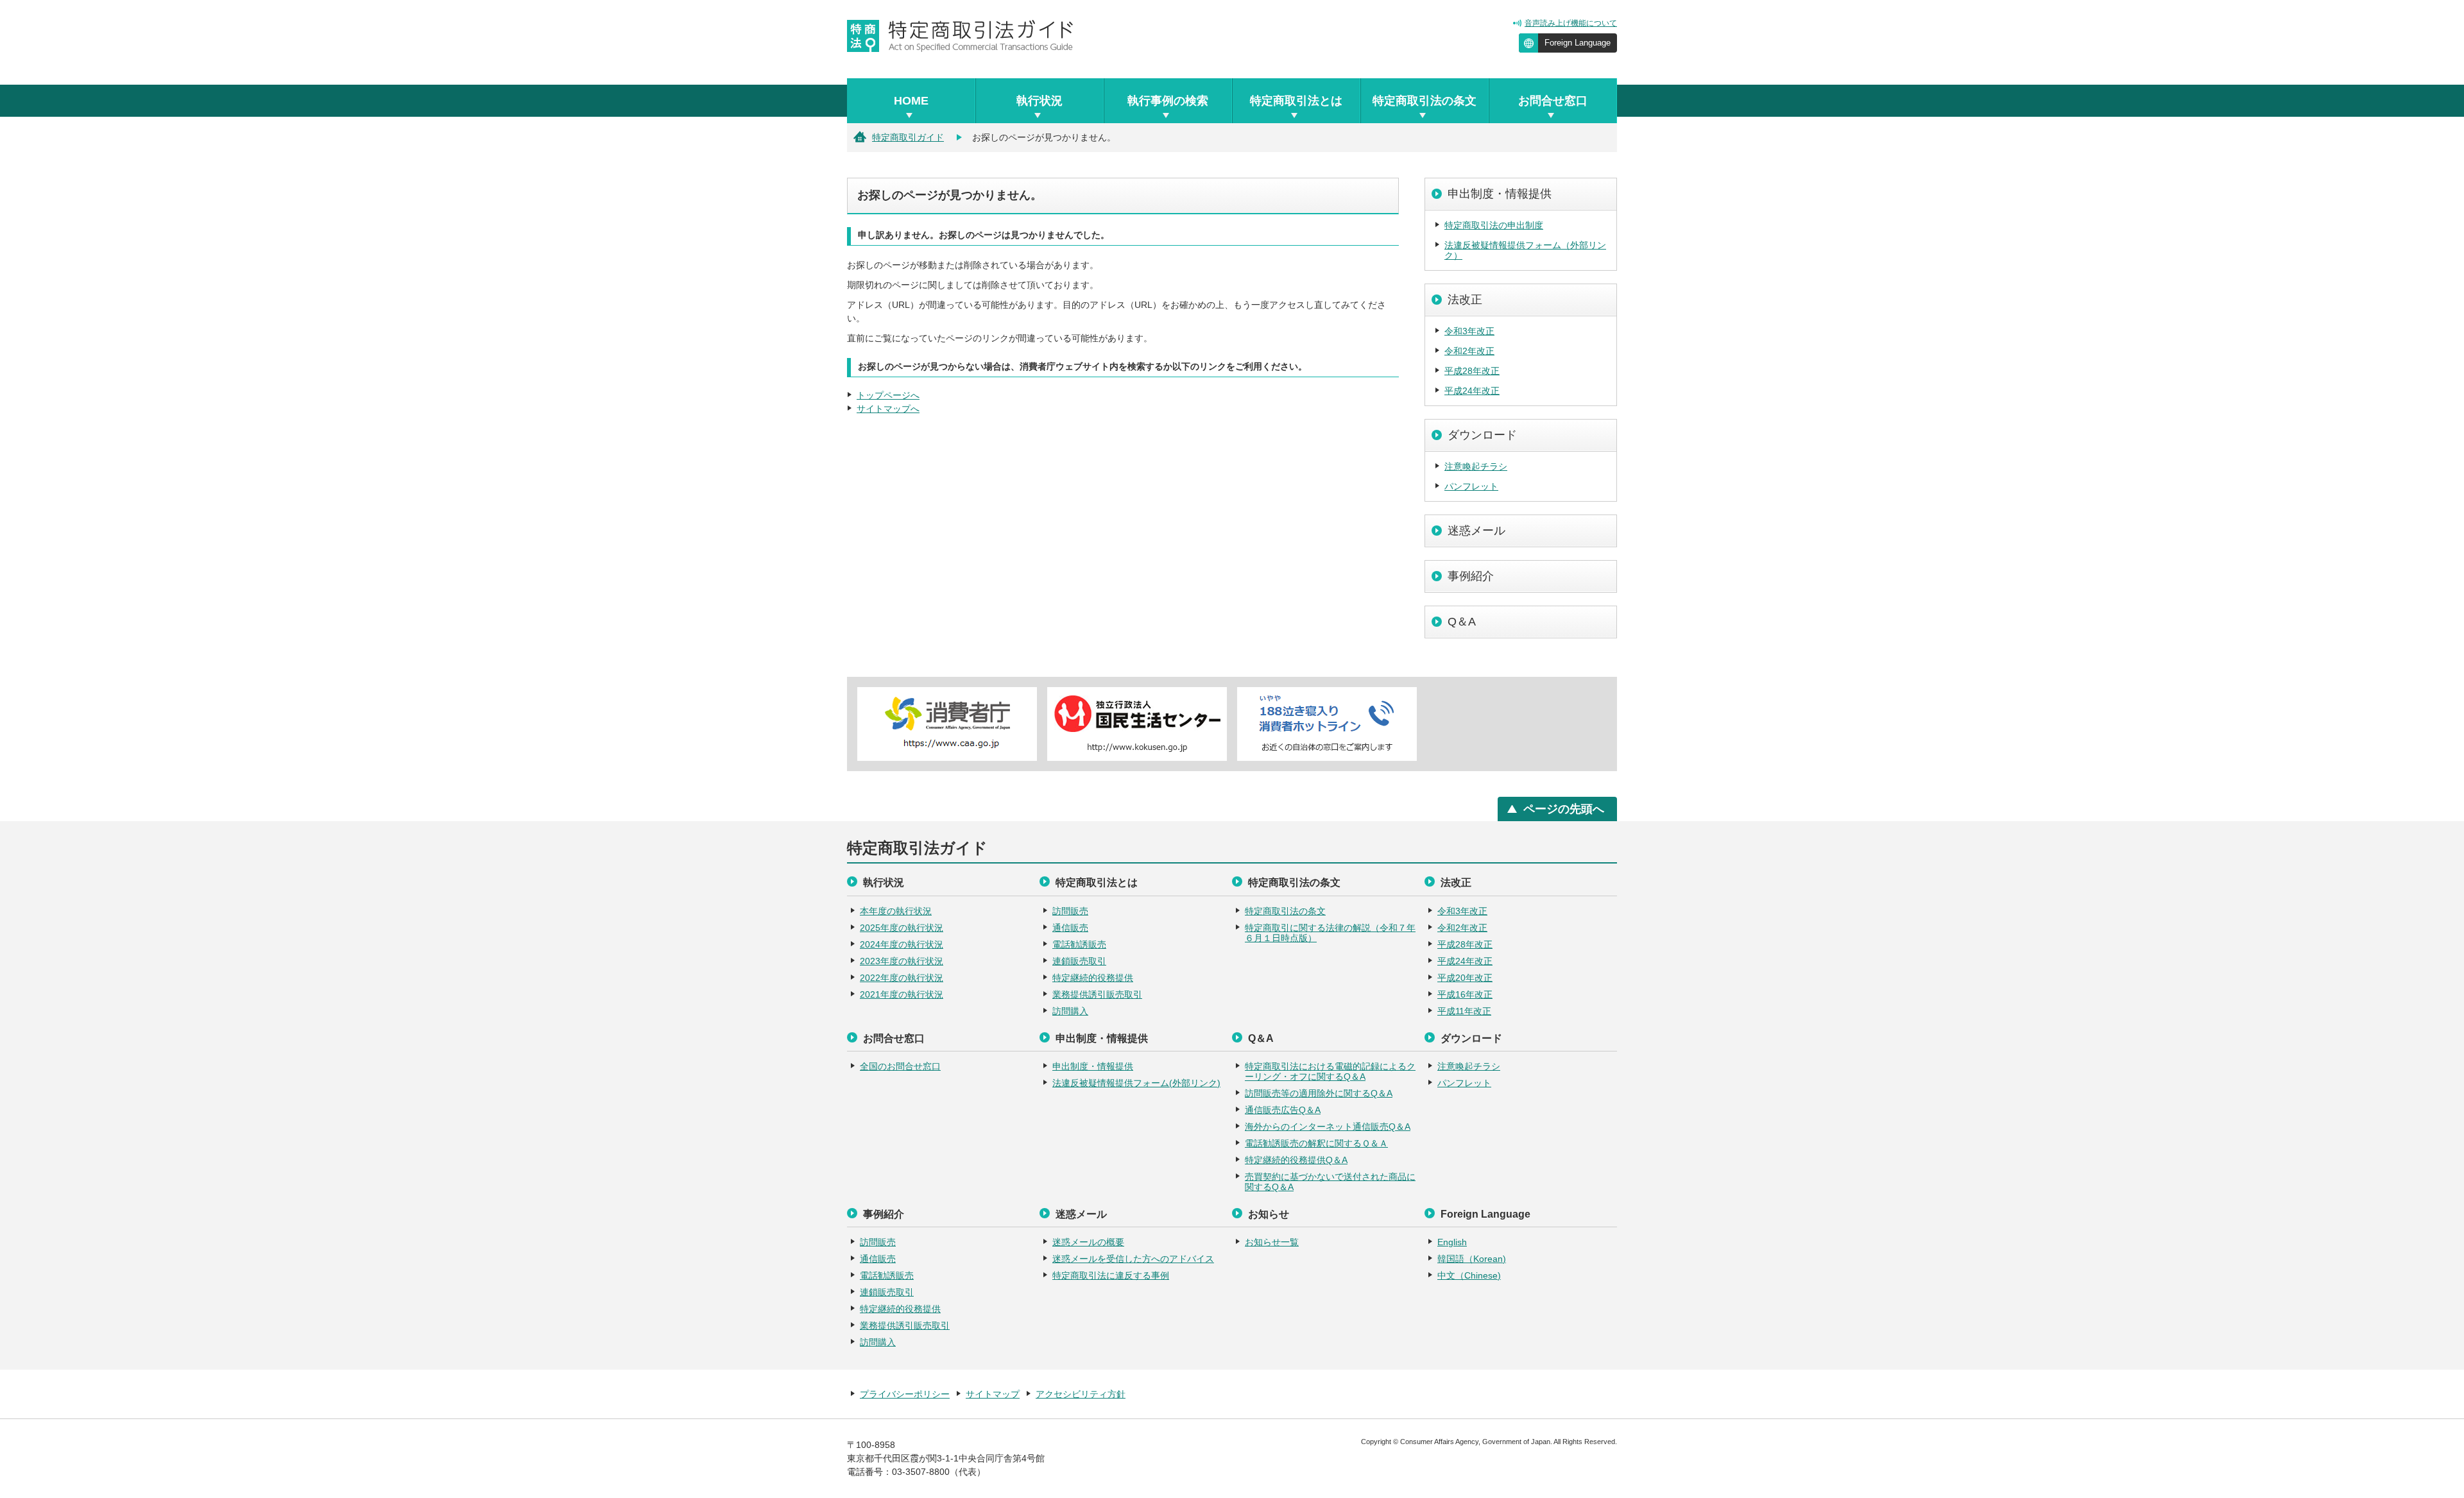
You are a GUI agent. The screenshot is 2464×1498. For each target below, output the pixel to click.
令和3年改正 (1469, 331)
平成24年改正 (1472, 391)
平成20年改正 (1465, 978)
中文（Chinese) (1469, 1275)
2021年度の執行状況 (902, 994)
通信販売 (1070, 928)
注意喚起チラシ (1476, 466)
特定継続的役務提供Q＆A (1296, 1160)
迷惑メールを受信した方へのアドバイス (1133, 1259)
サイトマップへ (888, 409)
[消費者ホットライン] (1327, 724)
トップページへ (888, 395)
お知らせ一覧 (1272, 1242)
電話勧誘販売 (1079, 944)
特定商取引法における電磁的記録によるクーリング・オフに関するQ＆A (1330, 1071)
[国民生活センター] (1137, 724)
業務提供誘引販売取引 (1097, 994)
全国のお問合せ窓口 (900, 1066)
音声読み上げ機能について (1571, 23)
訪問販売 (1070, 911)
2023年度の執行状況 (902, 961)
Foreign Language (1578, 43)
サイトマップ (993, 1394)
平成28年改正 (1472, 371)
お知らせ (1269, 1214)
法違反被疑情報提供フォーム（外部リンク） (1525, 250)
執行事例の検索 (1168, 101)
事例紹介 (1471, 576)
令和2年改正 (1469, 351)
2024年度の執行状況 (902, 944)
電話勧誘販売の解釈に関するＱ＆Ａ (1316, 1143)
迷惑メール (1476, 531)
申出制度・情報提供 (1500, 194)
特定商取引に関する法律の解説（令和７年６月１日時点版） (1330, 933)
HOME (911, 101)
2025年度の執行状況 (902, 928)
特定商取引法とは (1296, 101)
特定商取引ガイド (908, 137)
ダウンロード (1482, 435)
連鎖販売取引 (1079, 961)
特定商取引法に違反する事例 (1111, 1275)
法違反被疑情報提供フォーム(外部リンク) (1136, 1083)
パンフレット (1471, 486)
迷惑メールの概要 (1088, 1242)
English (1452, 1242)
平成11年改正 (1464, 1011)
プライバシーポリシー (905, 1394)
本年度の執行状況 (896, 911)
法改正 (1465, 300)
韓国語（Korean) (1472, 1259)
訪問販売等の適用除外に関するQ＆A (1319, 1093)
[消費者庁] (947, 724)
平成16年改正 (1465, 994)
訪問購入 (1070, 1011)
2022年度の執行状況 (902, 978)
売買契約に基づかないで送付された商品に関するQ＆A (1330, 1182)
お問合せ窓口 (1553, 101)
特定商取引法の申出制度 (1494, 225)
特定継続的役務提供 (1093, 978)
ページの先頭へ (1564, 809)
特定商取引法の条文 (1425, 101)
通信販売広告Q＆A (1283, 1110)
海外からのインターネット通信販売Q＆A (1328, 1127)
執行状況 (1039, 101)
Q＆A (1462, 622)
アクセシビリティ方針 (1081, 1394)
